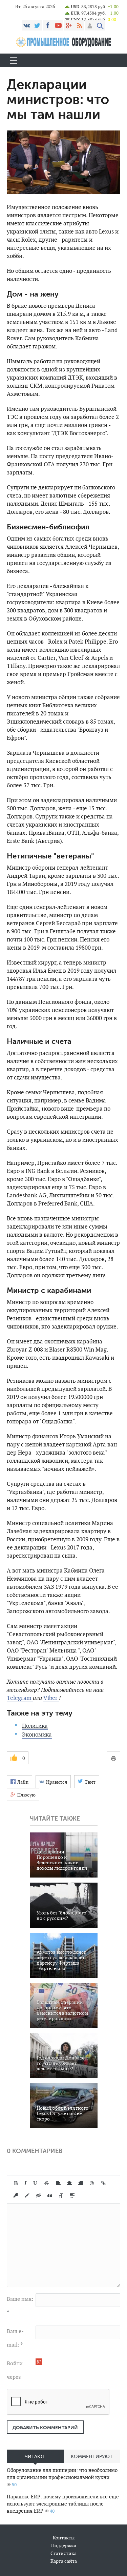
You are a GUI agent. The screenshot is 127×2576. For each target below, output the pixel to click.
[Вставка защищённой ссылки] (16, 2195)
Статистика (63, 2553)
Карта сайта (64, 2561)
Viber (51, 1698)
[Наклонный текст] (25, 2183)
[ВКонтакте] (27, 25)
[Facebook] (48, 25)
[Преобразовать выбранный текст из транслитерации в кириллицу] (61, 2195)
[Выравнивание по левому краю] (58, 2183)
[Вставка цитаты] (50, 2195)
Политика (35, 1726)
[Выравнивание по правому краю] (81, 2183)
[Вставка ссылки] (103, 2183)
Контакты (64, 2538)
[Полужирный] (16, 2183)
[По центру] (69, 2183)
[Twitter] (37, 25)
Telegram (20, 1698)
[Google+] (69, 25)
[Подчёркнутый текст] (36, 2183)
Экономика (37, 1735)
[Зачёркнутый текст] (47, 2183)
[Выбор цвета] (27, 2195)
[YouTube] (58, 25)
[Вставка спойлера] (72, 2195)
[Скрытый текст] (39, 2195)
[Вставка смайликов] (92, 2183)
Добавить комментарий (45, 2428)
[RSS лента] (79, 25)
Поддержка (64, 2545)
